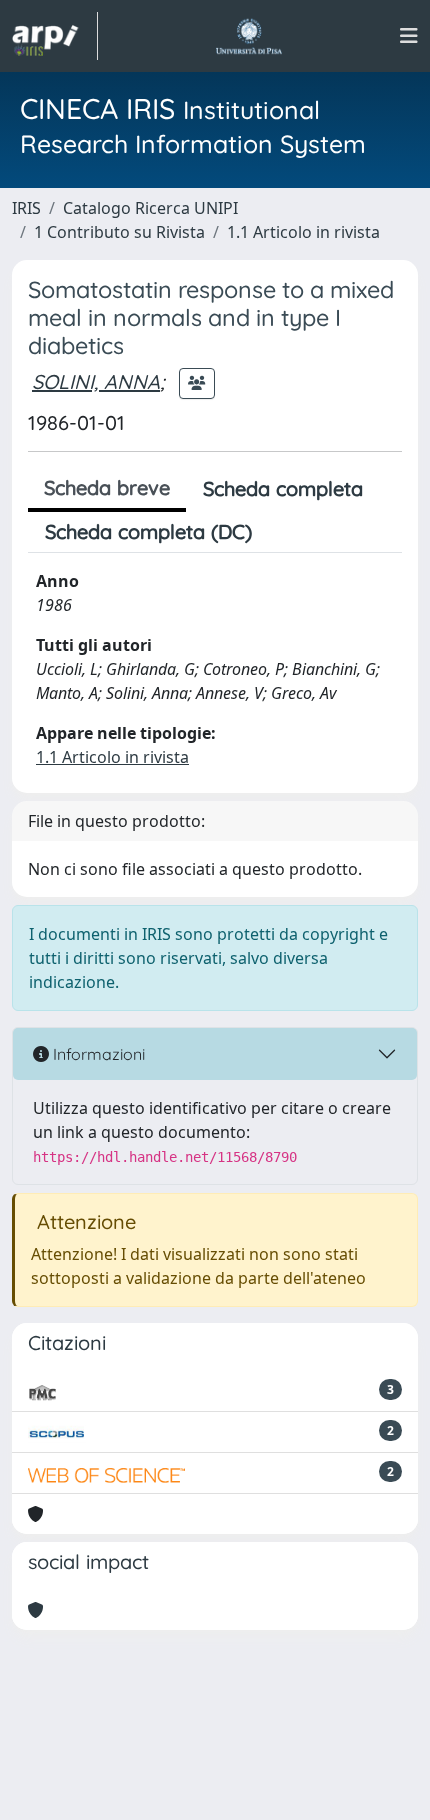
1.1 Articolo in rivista (303, 232)
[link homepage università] (248, 36)
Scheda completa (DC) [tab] (148, 531)
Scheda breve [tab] (107, 487)
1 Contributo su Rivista (119, 232)
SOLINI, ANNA (96, 381)
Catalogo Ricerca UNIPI (150, 208)
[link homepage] (55, 36)
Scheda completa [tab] (283, 488)
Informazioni (97, 1054)
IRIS (26, 208)
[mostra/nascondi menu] (409, 36)
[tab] (286, 532)
